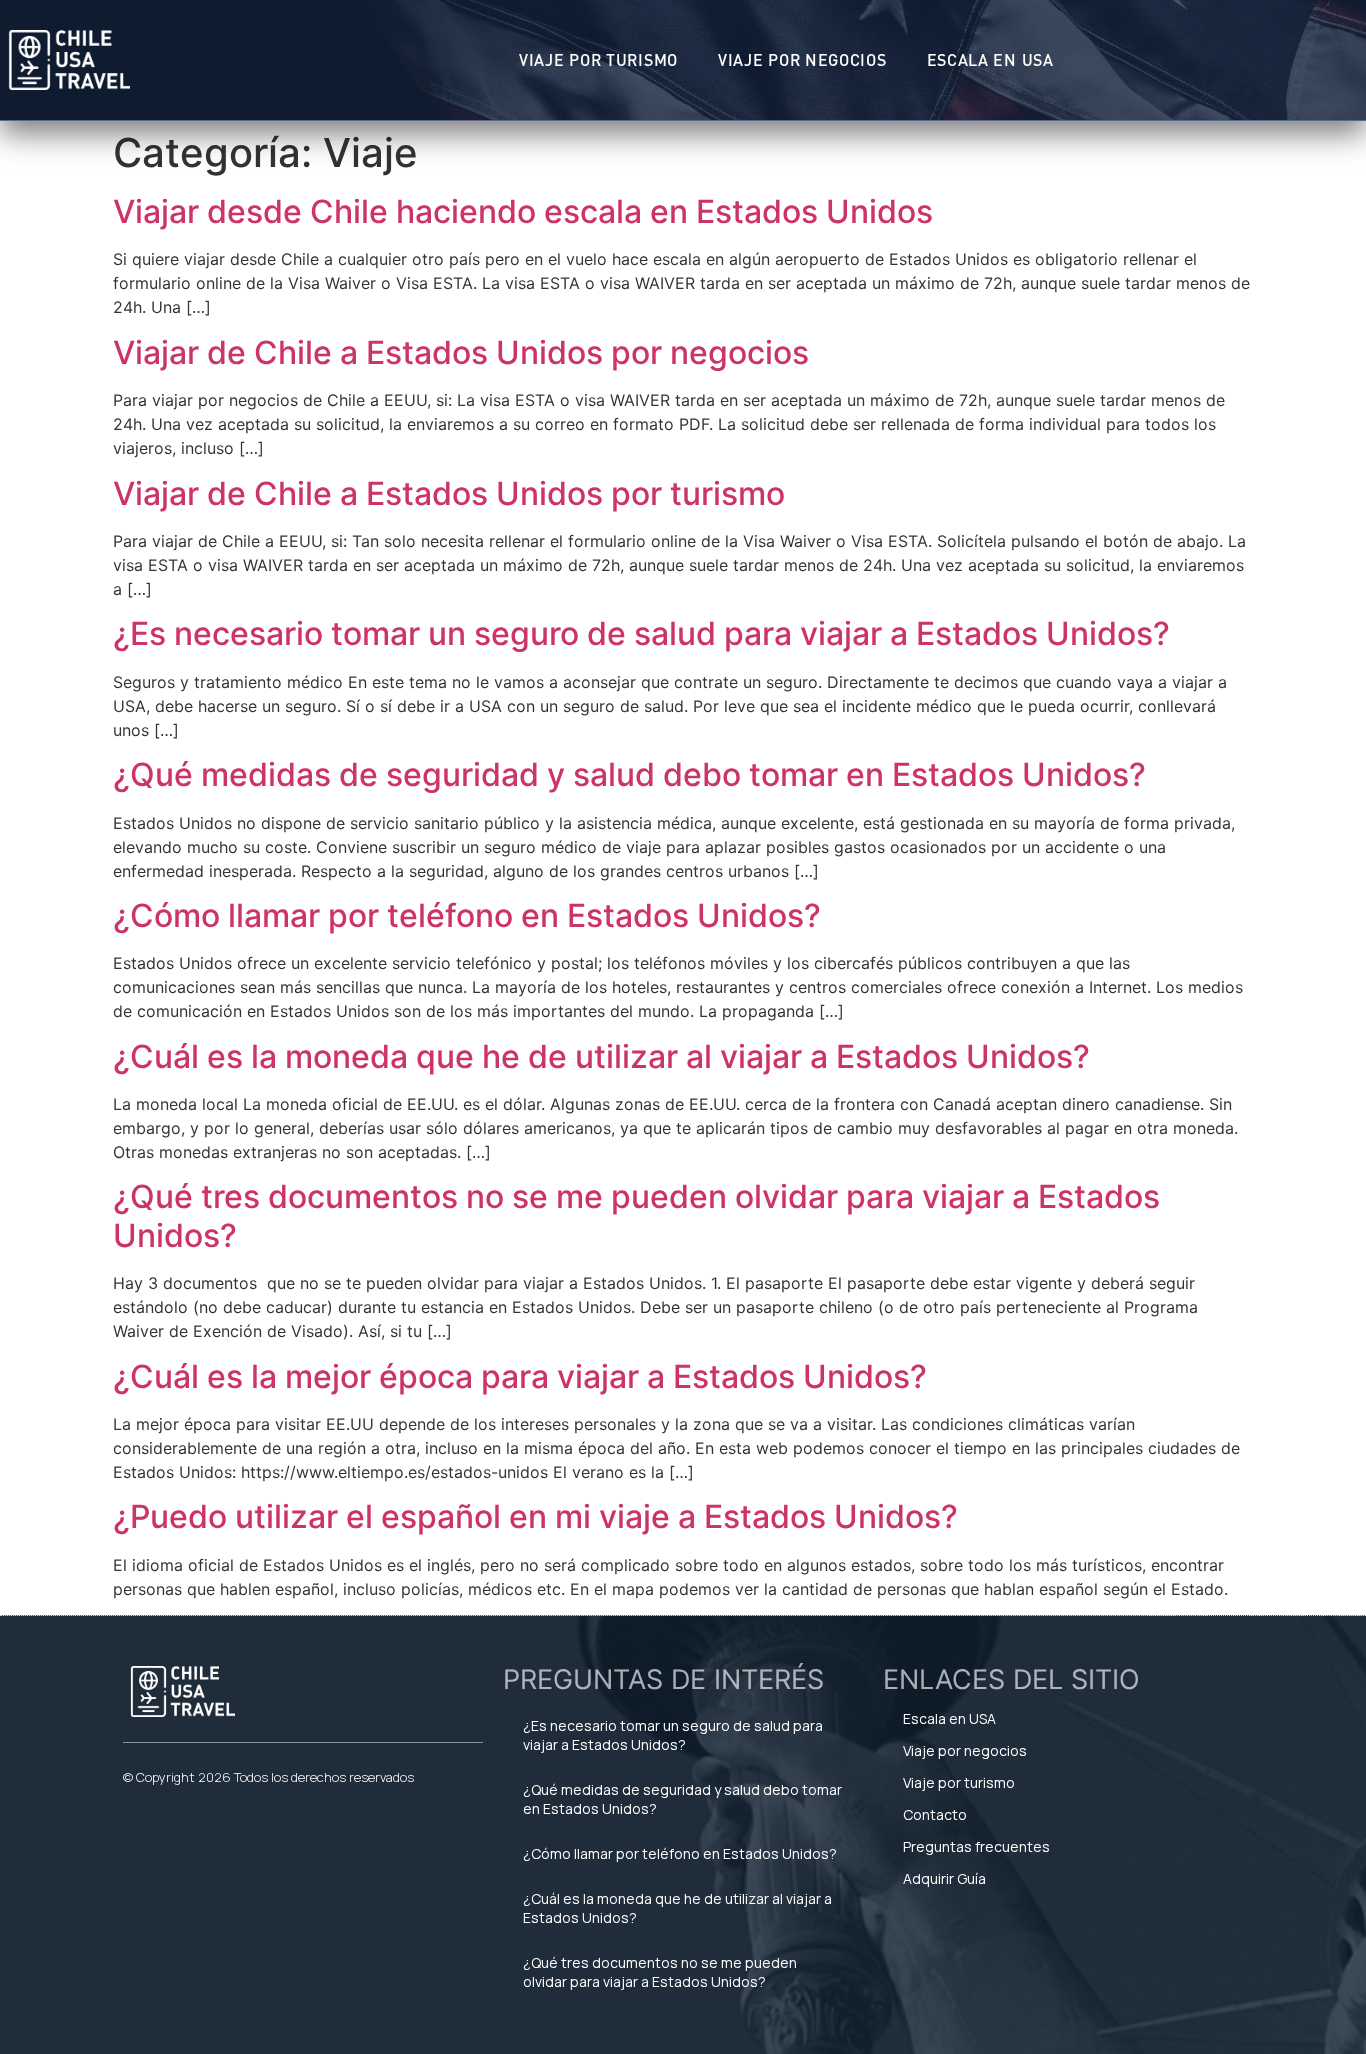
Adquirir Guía (944, 1878)
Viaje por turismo (598, 59)
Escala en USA (990, 59)
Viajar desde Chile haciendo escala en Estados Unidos (523, 211)
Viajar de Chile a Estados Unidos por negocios (461, 352)
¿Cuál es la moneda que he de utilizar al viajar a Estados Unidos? (601, 1056)
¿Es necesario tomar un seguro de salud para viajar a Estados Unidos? (641, 633)
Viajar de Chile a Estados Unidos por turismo (449, 493)
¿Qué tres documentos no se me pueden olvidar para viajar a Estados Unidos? (636, 1215)
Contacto (935, 1814)
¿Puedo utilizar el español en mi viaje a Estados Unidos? (535, 1516)
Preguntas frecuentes (976, 1846)
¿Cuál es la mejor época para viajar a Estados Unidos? (520, 1376)
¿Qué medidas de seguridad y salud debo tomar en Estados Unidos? (629, 774)
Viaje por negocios (802, 59)
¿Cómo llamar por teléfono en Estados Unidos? (467, 915)
